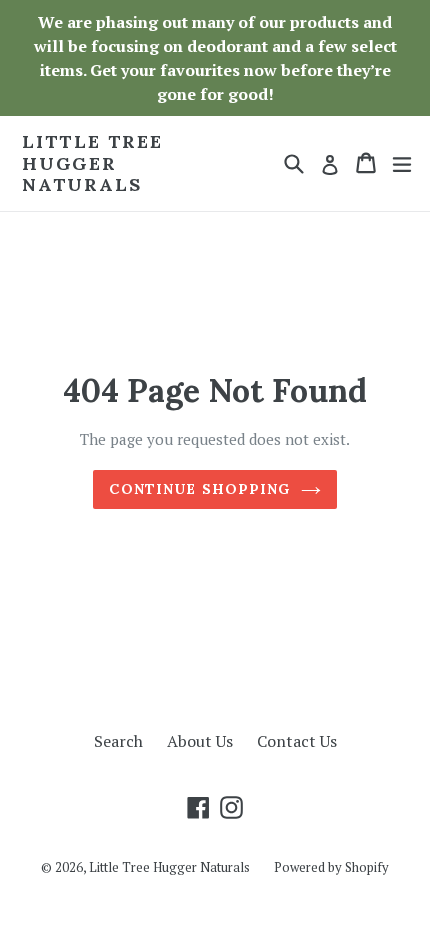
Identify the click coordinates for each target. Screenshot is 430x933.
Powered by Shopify (331, 867)
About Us (200, 741)
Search (118, 741)
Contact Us (297, 741)
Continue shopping (199, 489)
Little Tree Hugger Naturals (92, 163)
